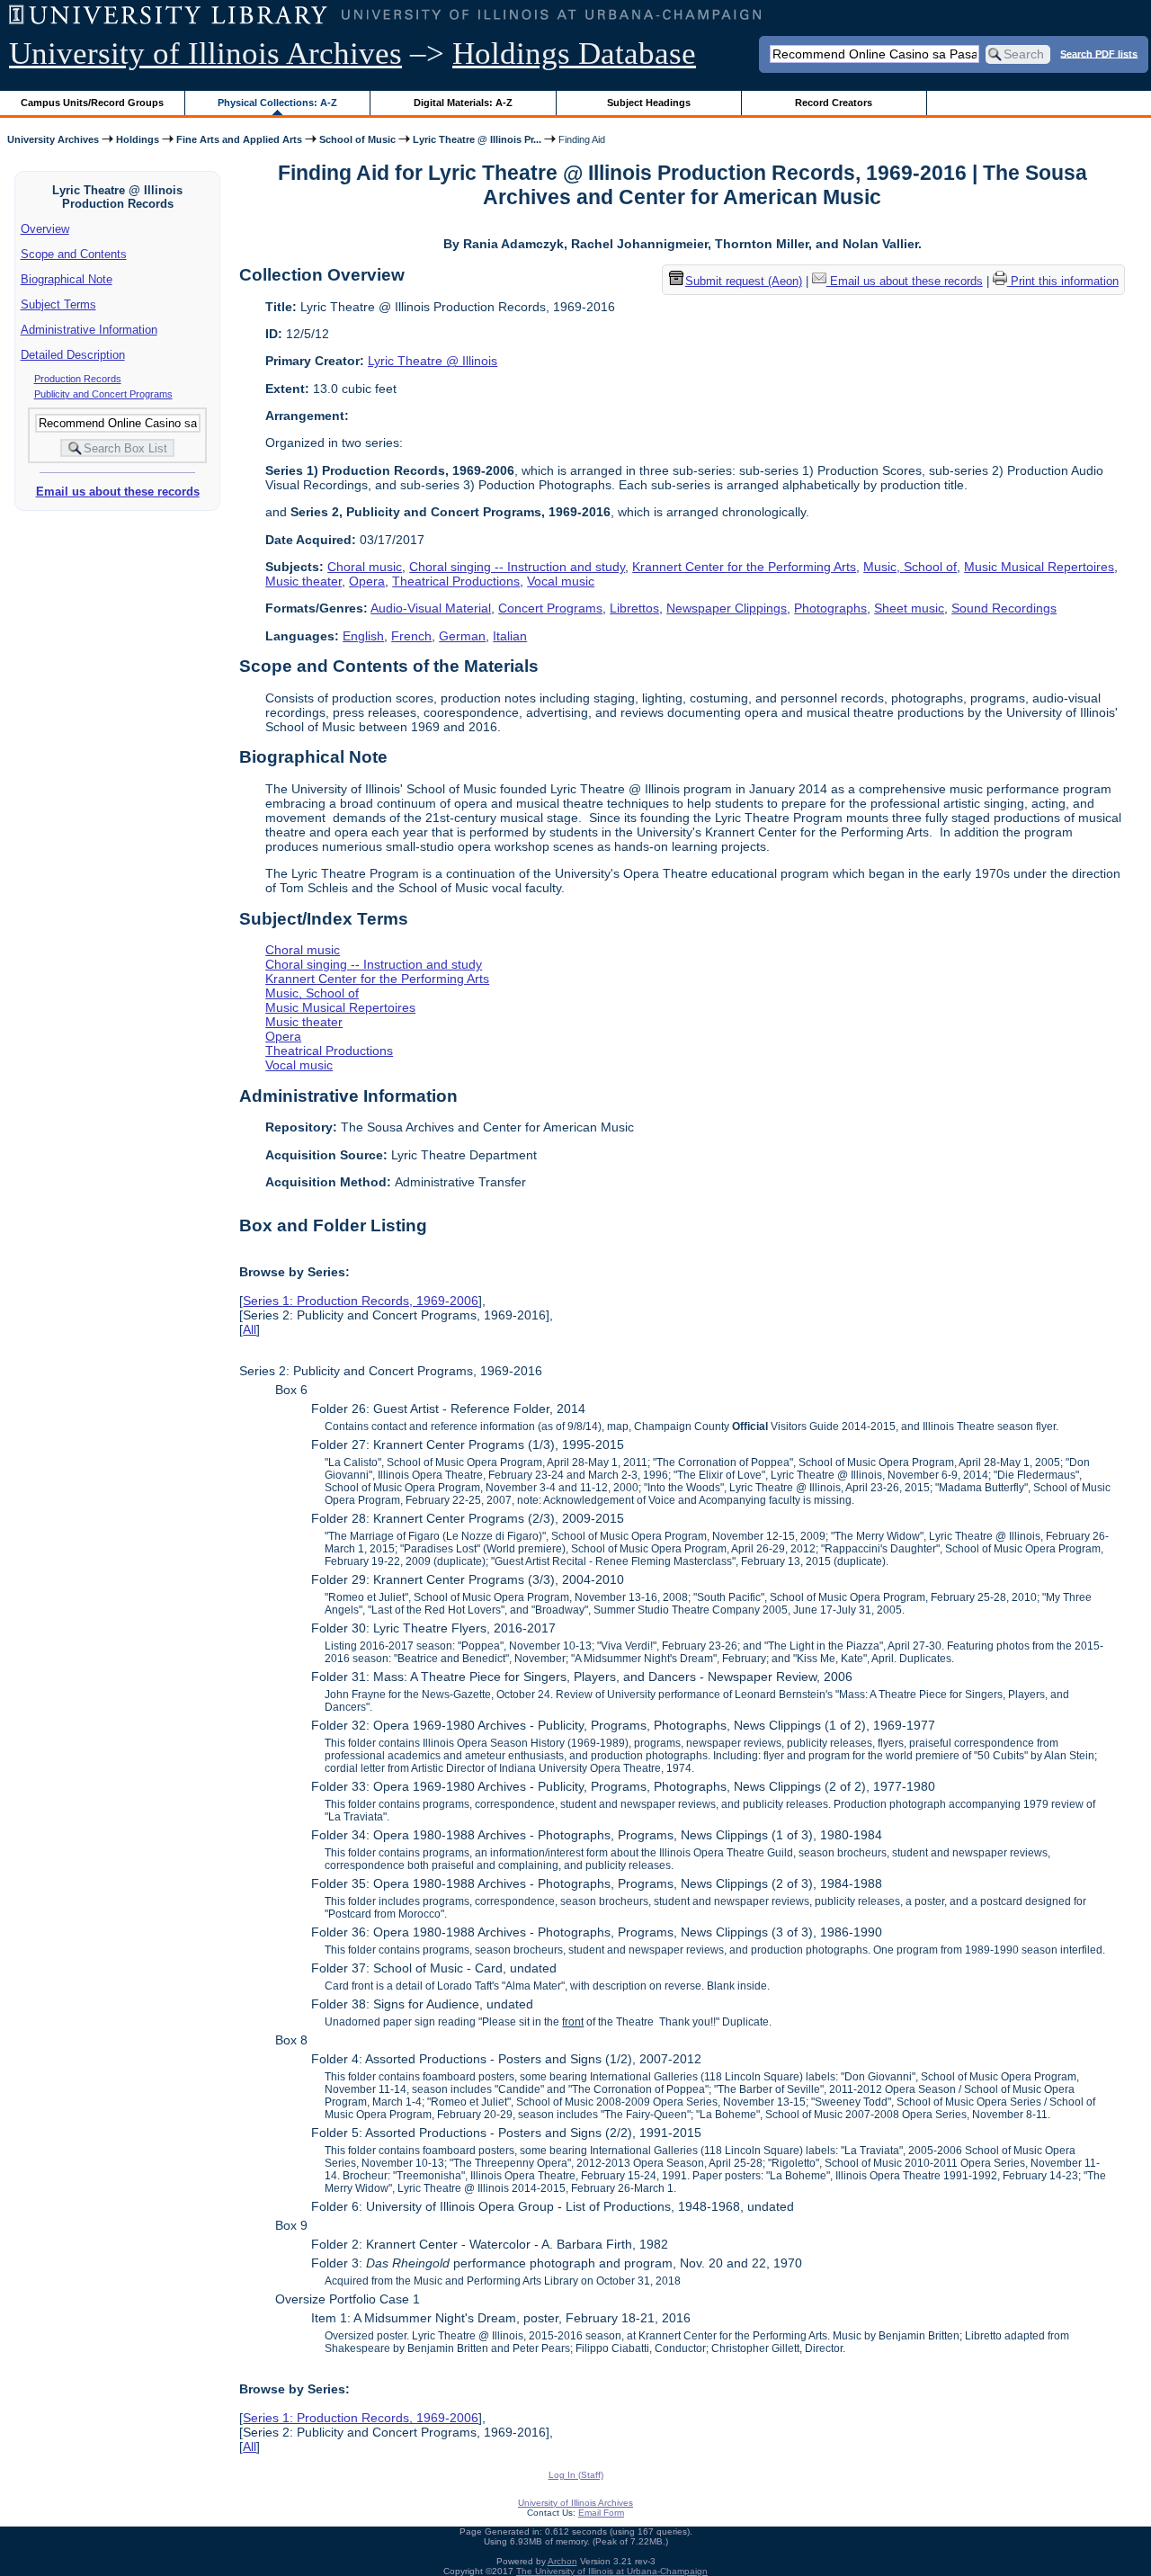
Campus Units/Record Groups (92, 103)
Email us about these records (118, 492)
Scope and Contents (74, 254)
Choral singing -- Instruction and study (517, 567)
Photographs (830, 608)
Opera (367, 581)
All (250, 1329)
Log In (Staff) (576, 2475)
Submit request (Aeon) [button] (744, 281)
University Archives (53, 139)
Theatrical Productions (456, 581)
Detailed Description (73, 355)
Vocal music (561, 581)
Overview (45, 229)
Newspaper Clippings (727, 608)
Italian (510, 636)
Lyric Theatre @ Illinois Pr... (477, 139)
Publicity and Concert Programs (103, 394)
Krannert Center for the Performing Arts (744, 567)
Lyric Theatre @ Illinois (433, 361)
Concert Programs (550, 608)
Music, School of (910, 567)
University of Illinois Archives (205, 54)
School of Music (357, 139)
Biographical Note (67, 279)
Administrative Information (89, 330)
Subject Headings (649, 103)
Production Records (78, 379)
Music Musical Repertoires (1039, 567)
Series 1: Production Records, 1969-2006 (361, 1301)
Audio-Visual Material (431, 608)
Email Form (601, 2513)
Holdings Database (574, 54)
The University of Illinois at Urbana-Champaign (612, 2571)
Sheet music (909, 608)
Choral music (365, 567)
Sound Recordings (1004, 608)
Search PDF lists (1099, 53)
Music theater (303, 581)
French (411, 636)
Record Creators (834, 103)
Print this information (1063, 281)
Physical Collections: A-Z (277, 103)
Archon (562, 2561)
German (462, 636)
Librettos (634, 608)
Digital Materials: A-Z (463, 103)
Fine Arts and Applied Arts (239, 139)
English (363, 636)
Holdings (138, 139)
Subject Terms (58, 304)
